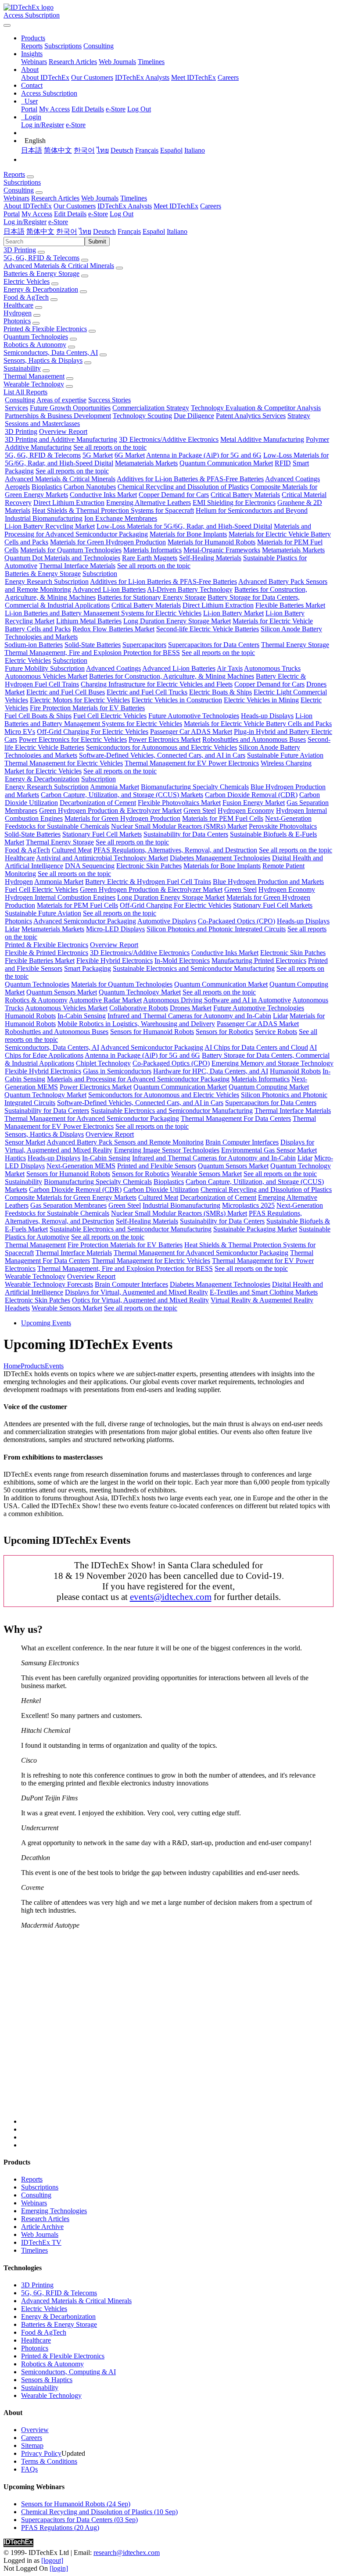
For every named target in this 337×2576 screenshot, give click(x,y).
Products (33, 1366)
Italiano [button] (177, 231)
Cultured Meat (72, 850)
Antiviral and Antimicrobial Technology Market (102, 858)
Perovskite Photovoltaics (283, 826)
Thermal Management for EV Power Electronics (192, 763)
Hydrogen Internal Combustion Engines (60, 897)
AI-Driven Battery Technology (190, 589)
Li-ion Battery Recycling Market (50, 526)
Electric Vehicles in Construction (177, 700)
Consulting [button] (19, 190)
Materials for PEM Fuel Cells (223, 818)
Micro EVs (20, 732)
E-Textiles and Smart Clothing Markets (264, 1292)
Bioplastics (47, 487)
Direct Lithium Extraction (69, 503)
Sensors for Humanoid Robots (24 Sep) (76, 2504)
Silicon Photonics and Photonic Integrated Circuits (216, 929)
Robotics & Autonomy (35, 345)
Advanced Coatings (292, 479)
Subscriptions (63, 46)
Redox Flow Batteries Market (113, 629)
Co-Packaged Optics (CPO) (237, 921)
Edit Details (88, 109)
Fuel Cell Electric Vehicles (110, 716)
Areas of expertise (61, 400)
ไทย (103, 150)
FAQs (29, 2469)
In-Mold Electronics (182, 961)
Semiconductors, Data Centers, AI (51, 352)
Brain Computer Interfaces (242, 1142)
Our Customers (92, 77)
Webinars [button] (16, 198)
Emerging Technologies (54, 2211)
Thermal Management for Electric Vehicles (64, 763)
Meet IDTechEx (194, 77)
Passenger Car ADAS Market (191, 732)
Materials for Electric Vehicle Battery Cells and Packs (258, 724)
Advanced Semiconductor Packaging (85, 921)
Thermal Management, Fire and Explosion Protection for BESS (92, 653)
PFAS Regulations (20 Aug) (60, 2528)
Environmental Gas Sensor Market (269, 1150)
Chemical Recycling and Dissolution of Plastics (183, 487)
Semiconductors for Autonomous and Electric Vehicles (161, 747)
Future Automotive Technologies (194, 716)
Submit (97, 241)
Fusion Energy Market (254, 803)
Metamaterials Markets (146, 463)
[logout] (52, 2560)
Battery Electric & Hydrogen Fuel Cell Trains (148, 882)
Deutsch (122, 150)
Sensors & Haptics (47, 2380)
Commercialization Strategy (151, 408)
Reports (32, 46)
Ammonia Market (115, 787)
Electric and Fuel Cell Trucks (147, 692)
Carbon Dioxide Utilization (161, 1190)
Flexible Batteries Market (290, 605)
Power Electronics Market (165, 739)
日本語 (32, 150)
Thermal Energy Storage (295, 645)
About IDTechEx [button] (28, 206)
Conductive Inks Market (103, 495)
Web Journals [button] (100, 198)
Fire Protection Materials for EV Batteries (87, 708)
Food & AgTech (26, 297)
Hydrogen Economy (246, 810)
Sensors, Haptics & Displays (43, 360)
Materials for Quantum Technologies (71, 550)
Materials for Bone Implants (188, 534)
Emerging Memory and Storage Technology (272, 1063)
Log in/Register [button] (25, 222)
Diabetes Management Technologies (220, 858)
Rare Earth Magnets (150, 558)
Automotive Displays (167, 921)
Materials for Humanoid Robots (212, 542)
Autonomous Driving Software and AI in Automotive (217, 1000)
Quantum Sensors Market (62, 992)
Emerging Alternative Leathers (149, 503)
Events (54, 1366)
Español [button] (154, 231)
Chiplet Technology (103, 1063)
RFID (283, 463)
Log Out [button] (122, 214)
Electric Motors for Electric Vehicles (80, 700)
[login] (59, 2568)
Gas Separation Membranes (68, 1205)
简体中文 (58, 150)
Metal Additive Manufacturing (262, 439)
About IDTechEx (45, 77)
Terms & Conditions (49, 2461)
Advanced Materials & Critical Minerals (59, 266)
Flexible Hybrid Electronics (115, 961)
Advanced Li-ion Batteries (109, 589)
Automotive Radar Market (105, 1000)
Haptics (15, 1158)
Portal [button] (12, 214)
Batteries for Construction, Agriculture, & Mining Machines (172, 676)
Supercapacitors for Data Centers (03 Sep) (79, 2520)
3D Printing (20, 250)
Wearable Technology (34, 384)
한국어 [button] (67, 231)
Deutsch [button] (104, 231)
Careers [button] (211, 206)
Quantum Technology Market (140, 992)
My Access (54, 109)
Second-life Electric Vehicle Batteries (208, 629)
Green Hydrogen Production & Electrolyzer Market (110, 810)
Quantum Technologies (36, 337)
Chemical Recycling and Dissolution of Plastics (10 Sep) (99, 2512)
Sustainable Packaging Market (255, 1229)
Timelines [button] (134, 198)
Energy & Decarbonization (41, 289)
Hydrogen (18, 313)
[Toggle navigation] (7, 25)
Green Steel (200, 810)
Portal (29, 109)
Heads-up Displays (267, 716)
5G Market (98, 455)
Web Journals (117, 62)
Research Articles (73, 62)
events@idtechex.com (171, 1597)
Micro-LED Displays (115, 929)
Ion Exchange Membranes (121, 518)
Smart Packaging (88, 968)
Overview (35, 2430)
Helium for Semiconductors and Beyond (252, 510)
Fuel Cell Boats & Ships (38, 716)
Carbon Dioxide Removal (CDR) (251, 795)
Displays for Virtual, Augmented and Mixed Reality (136, 1292)
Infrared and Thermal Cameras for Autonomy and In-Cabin (189, 1016)
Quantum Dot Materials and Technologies (62, 558)
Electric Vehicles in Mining (261, 700)
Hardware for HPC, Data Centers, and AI (211, 1071)
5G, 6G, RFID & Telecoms (41, 258)
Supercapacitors (144, 645)
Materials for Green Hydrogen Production (108, 542)
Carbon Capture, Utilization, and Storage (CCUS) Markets (122, 795)
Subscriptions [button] (22, 182)
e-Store (116, 109)
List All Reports (25, 392)
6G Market (130, 455)
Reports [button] (14, 174)
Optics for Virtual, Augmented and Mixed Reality (140, 1300)
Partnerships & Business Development (58, 416)
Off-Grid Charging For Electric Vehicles (93, 732)
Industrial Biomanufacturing (44, 518)
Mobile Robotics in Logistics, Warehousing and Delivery (136, 1024)
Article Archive (42, 2227)
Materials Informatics (152, 550)
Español (171, 150)
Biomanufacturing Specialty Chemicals (195, 787)
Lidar (12, 929)
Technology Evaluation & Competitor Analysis (256, 408)
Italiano (195, 150)
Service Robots (276, 1032)
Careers (228, 77)
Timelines (151, 62)
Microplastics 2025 (248, 1205)
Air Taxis (230, 668)
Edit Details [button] (70, 214)
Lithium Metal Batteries (89, 621)
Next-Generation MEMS (81, 1166)
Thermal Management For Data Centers (236, 1118)
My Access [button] (37, 214)
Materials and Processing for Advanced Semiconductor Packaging (138, 1079)
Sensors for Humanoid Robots (152, 1032)
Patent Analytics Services (251, 416)
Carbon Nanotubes (90, 487)
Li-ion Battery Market (233, 613)
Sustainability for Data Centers (186, 834)
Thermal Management (34, 376)
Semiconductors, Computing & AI (68, 2372)
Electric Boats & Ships (220, 692)
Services (16, 408)
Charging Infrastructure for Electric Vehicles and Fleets (157, 684)
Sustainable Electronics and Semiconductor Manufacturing (194, 968)
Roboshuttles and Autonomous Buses (254, 739)
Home (12, 1366)
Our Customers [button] (75, 206)
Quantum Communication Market (226, 463)
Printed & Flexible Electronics (45, 329)
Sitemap (32, 2445)
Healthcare (18, 305)
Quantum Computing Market (269, 1087)
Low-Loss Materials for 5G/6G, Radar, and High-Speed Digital (184, 526)
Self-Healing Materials (210, 558)
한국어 (84, 150)
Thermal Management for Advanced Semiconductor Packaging (92, 1118)
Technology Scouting (142, 416)
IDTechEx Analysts (142, 77)
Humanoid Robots (30, 1016)
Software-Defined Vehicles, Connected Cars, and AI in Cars (162, 755)
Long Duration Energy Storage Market (177, 621)
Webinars (34, 62)
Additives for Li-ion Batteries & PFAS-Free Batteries (190, 479)
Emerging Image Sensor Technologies (167, 1150)
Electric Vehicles (27, 281)
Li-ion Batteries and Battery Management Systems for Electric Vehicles (103, 613)
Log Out (139, 109)
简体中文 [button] (40, 231)
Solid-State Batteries (93, 645)
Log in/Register (43, 125)
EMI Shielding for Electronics (234, 503)
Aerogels (17, 487)
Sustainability (22, 368)
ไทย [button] (85, 231)
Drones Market (191, 1008)
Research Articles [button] (55, 198)
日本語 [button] (14, 231)
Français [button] (129, 231)
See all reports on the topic (110, 447)
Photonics (17, 321)
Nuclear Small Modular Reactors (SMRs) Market (179, 826)
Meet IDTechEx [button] (176, 206)
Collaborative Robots (139, 1008)
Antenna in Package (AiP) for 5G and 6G (204, 455)
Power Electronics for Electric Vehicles (73, 739)
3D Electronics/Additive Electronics (169, 439)
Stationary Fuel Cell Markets (102, 834)
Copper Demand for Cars (174, 495)
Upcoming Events (46, 1323)
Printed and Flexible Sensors (157, 1166)
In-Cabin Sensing (82, 1016)
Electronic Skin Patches (149, 866)
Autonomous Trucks (272, 668)
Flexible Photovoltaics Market (179, 803)
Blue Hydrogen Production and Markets (268, 882)
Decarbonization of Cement (98, 803)
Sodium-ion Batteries (34, 645)
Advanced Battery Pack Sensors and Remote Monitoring (125, 1142)
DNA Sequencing (90, 866)
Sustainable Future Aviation (285, 755)
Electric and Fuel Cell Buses (66, 692)
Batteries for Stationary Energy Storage (152, 597)
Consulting (99, 46)
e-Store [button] (98, 214)
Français (147, 150)
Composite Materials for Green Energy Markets (71, 1197)
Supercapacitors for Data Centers (214, 645)
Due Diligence (194, 416)
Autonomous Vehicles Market (46, 676)
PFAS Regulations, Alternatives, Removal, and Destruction (175, 850)
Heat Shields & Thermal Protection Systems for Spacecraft (113, 510)
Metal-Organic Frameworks (222, 550)
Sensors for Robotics (224, 1032)
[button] (33, 38)
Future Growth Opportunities (70, 408)
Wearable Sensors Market (206, 1174)
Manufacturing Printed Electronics (259, 961)
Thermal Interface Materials (77, 566)
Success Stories (109, 400)
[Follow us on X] (177, 2031)
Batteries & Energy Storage (41, 274)
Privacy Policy (41, 2453)
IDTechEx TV (41, 2242)
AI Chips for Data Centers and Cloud (256, 1047)
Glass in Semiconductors (117, 1071)
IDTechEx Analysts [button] (125, 206)
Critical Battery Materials (245, 495)
